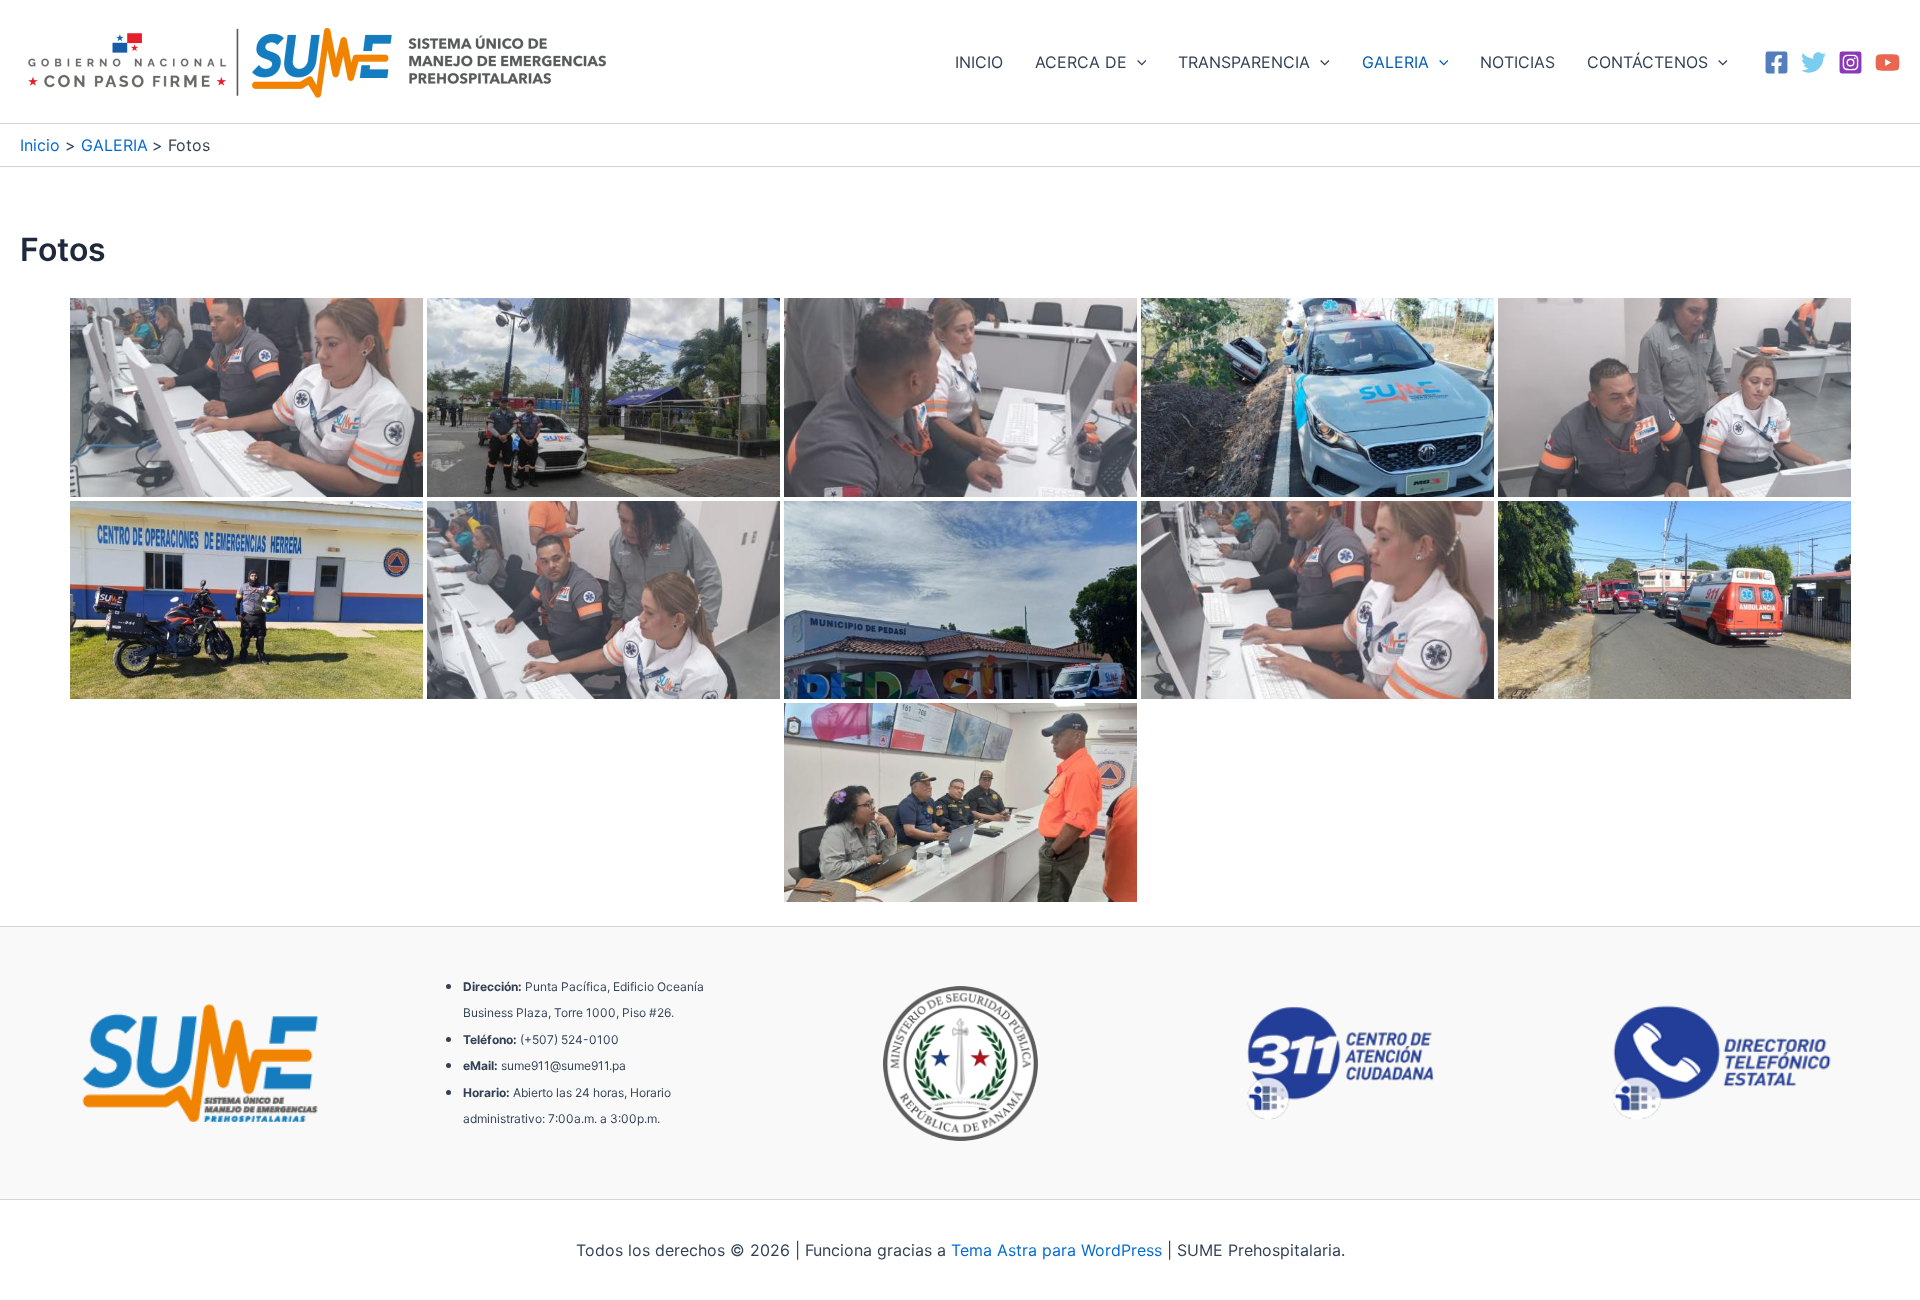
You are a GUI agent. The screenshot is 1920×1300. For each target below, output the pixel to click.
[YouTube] (1887, 62)
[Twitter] (1813, 62)
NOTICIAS (1517, 62)
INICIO (979, 62)
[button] (1137, 62)
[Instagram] (1850, 62)
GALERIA (1395, 62)
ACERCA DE (1081, 62)
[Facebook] (1776, 62)
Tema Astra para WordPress (1056, 1250)
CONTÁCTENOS (1647, 62)
